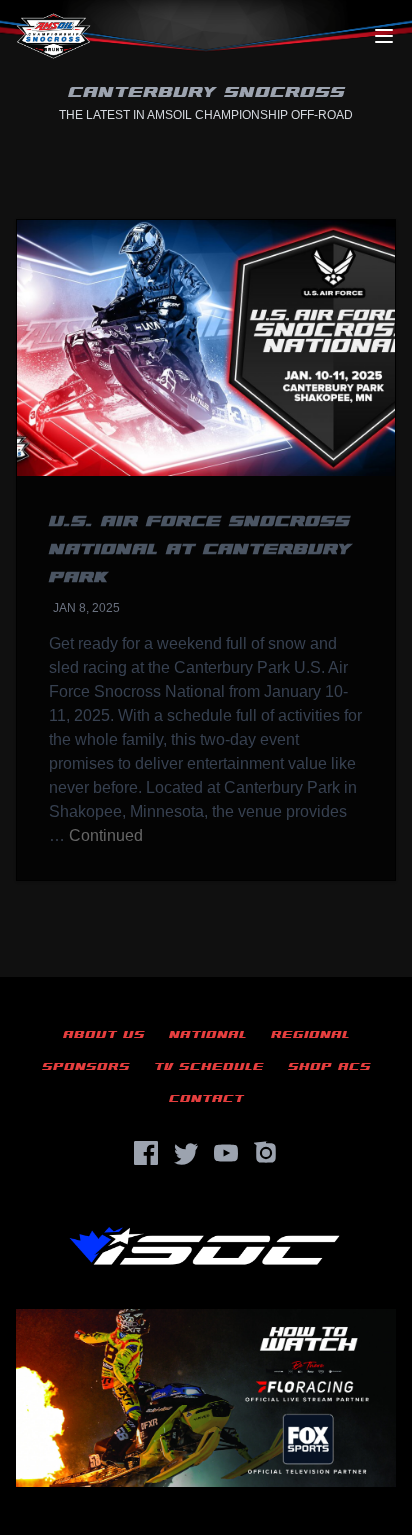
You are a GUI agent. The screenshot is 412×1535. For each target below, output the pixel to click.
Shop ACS (329, 1066)
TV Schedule (209, 1066)
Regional (310, 1034)
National (208, 1034)
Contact (206, 1098)
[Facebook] (146, 1153)
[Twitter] (186, 1153)
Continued (106, 835)
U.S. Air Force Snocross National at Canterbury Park (200, 549)
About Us (104, 1034)
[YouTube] (226, 1153)
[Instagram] (266, 1153)
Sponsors (86, 1066)
